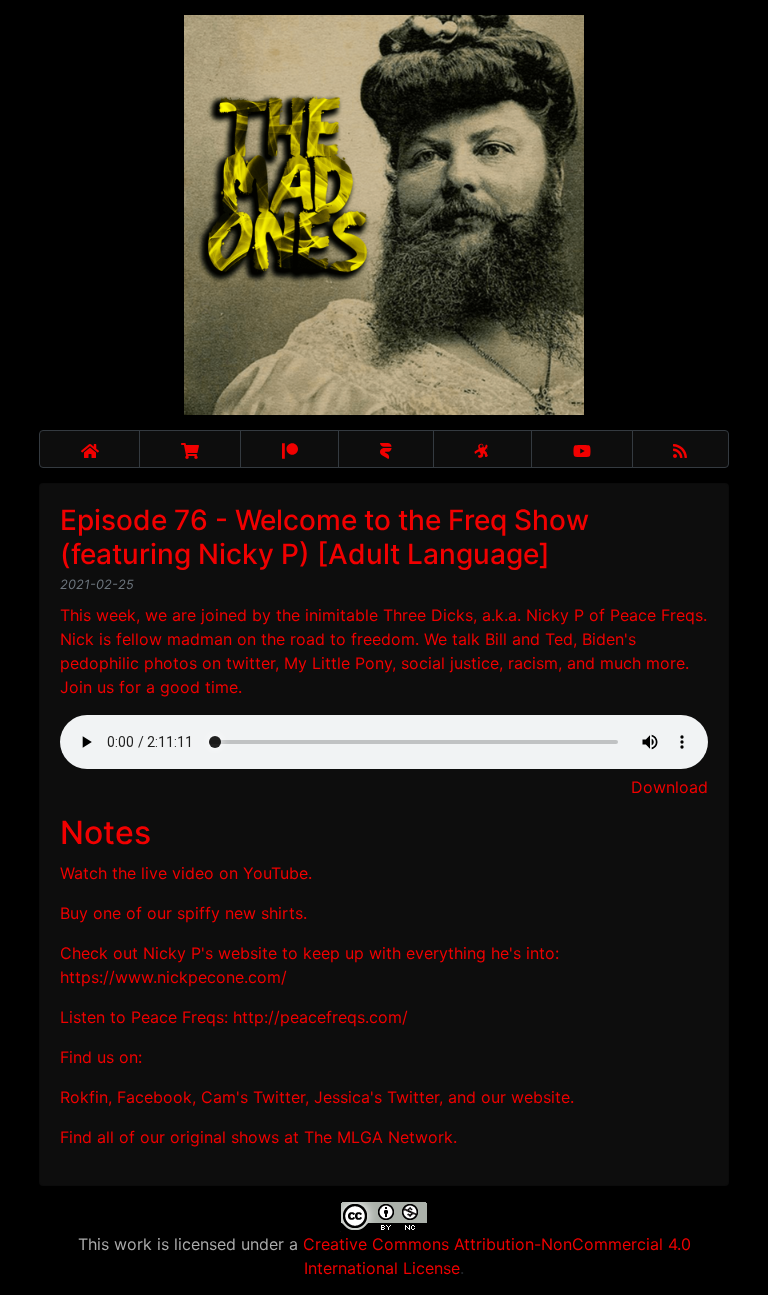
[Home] (89, 449)
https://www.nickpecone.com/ (173, 977)
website (540, 1097)
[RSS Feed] (681, 449)
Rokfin (84, 1097)
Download (669, 787)
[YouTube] (582, 449)
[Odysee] (482, 449)
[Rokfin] (385, 449)
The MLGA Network (378, 1137)
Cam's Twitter (253, 1097)
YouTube (275, 873)
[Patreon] (289, 449)
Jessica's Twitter (376, 1097)
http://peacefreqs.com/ (320, 1017)
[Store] (190, 449)
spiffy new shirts (240, 913)
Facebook (154, 1097)
